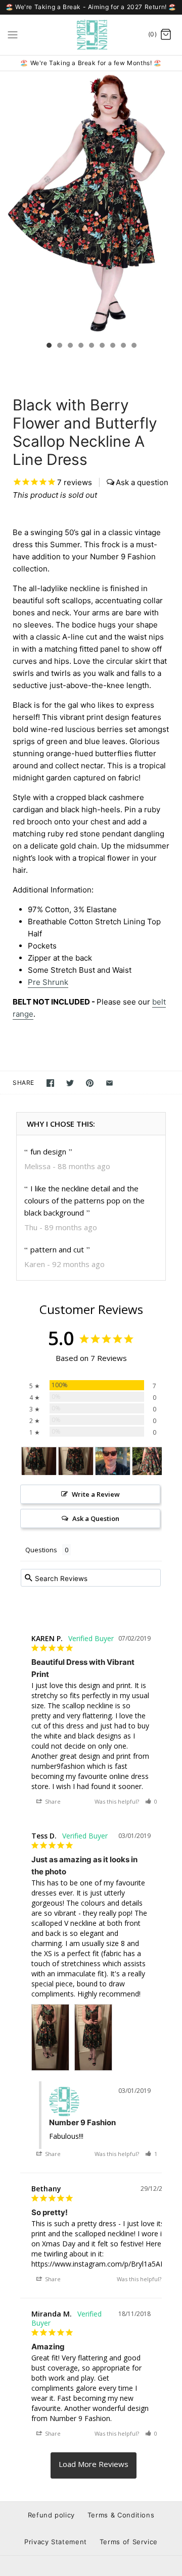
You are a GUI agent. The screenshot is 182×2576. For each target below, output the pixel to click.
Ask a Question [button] (96, 1518)
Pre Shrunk (48, 982)
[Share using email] (109, 1083)
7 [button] (112, 346)
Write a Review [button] (96, 1494)
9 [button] (133, 346)
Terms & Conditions (121, 2515)
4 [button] (80, 346)
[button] (151, 1801)
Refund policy (51, 2515)
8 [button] (123, 346)
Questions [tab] (41, 1550)
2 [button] (59, 346)
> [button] (94, 2465)
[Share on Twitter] (70, 1083)
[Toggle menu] (13, 34)
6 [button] (102, 346)
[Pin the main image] (90, 1083)
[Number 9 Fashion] (91, 35)
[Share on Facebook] (50, 1083)
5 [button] (91, 346)
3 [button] (70, 346)
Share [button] (52, 1801)
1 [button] (49, 346)
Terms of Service (129, 2542)
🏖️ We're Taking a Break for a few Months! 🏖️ (91, 63)
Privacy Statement (56, 2542)
